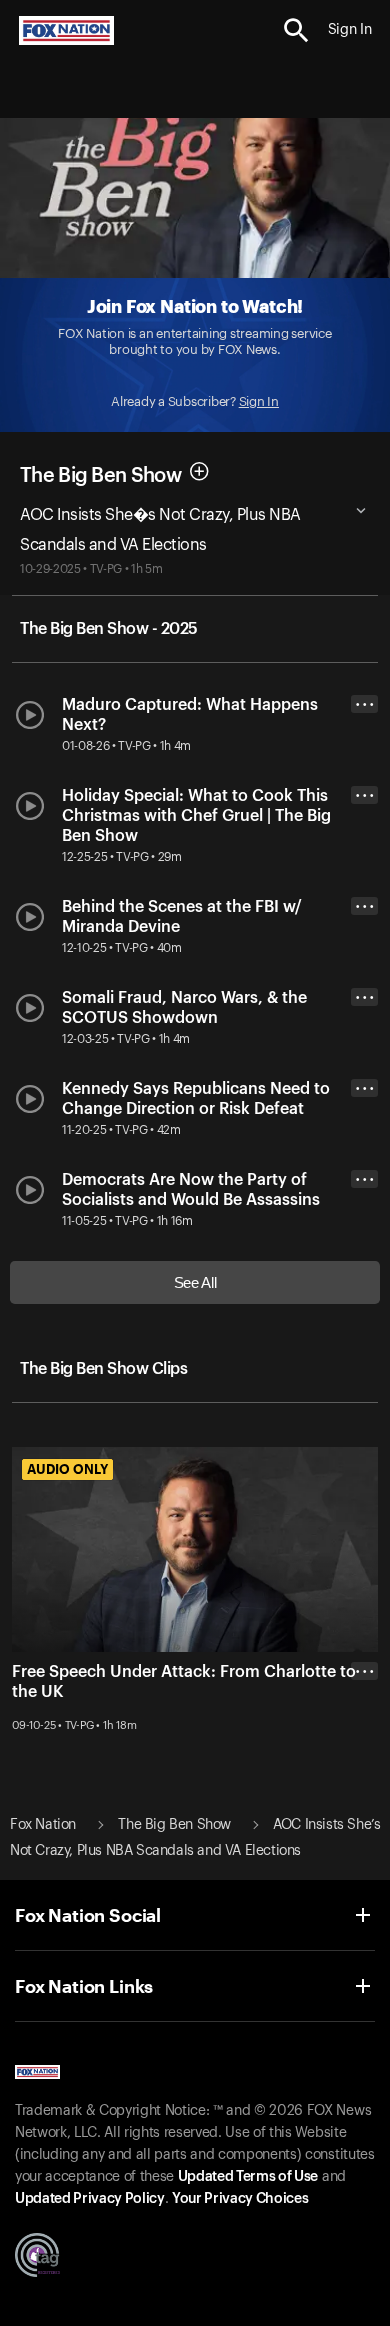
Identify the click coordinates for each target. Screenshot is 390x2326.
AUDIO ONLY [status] (67, 1469)
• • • (365, 704)
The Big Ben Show (100, 476)
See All (195, 1282)
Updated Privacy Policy (90, 2199)
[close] (364, 1751)
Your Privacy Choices (240, 2199)
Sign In (259, 401)
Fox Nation (43, 1825)
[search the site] (296, 30)
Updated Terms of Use (248, 2177)
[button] (296, 30)
